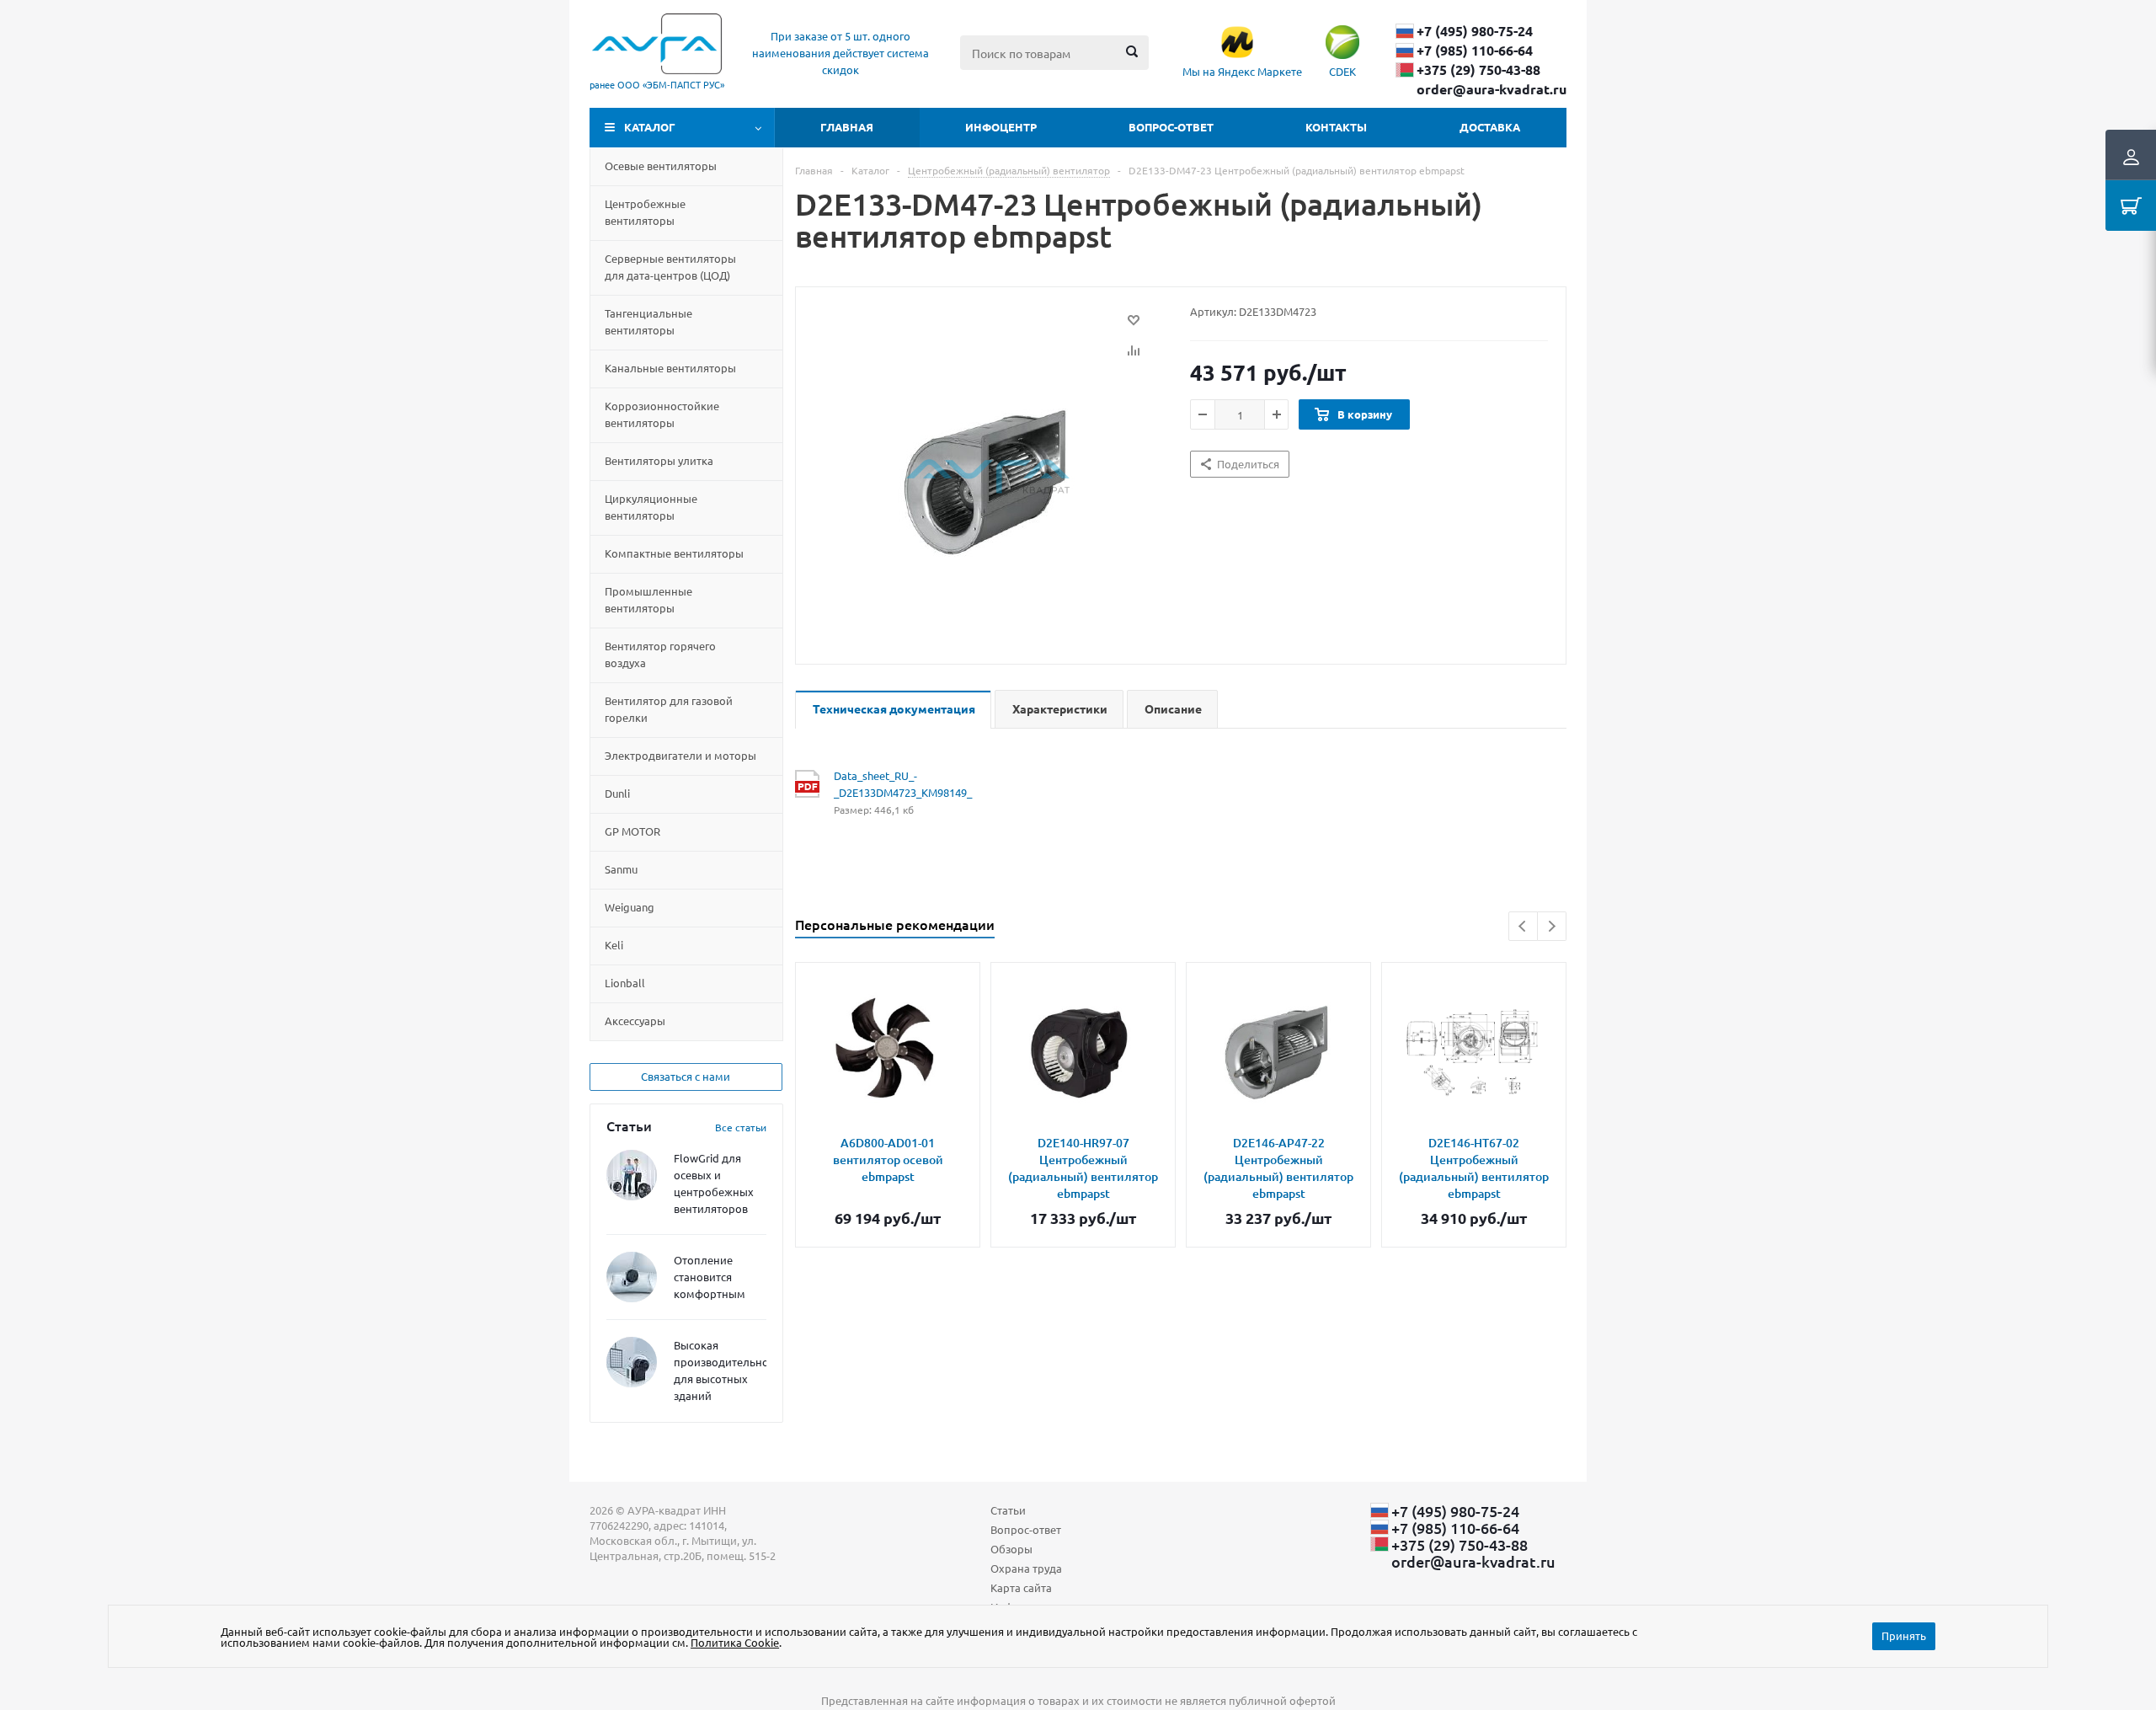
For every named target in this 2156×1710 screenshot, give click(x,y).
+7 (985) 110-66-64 (1475, 51)
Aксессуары (635, 1021)
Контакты (1336, 127)
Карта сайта (1021, 1587)
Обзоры (1011, 1549)
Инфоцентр (1001, 127)
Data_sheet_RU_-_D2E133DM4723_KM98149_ (902, 784)
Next (1552, 926)
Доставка (1490, 127)
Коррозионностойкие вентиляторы (662, 414)
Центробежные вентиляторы (645, 212)
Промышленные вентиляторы (648, 599)
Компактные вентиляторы (674, 553)
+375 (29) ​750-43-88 (1478, 70)
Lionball (625, 983)
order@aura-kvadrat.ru (1492, 89)
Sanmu (621, 869)
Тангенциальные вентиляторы (648, 321)
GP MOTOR (632, 831)
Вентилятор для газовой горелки (669, 709)
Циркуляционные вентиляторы (651, 507)
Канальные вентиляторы (670, 368)
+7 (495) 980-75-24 (1475, 31)
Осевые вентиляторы (661, 166)
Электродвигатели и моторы (680, 755)
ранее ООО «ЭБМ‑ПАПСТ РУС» (657, 84)
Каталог (650, 127)
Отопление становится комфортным (710, 1277)
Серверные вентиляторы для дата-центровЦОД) (670, 267)
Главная (847, 127)
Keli (614, 945)
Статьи (1008, 1510)
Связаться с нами (686, 1076)
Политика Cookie (735, 1642)
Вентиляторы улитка (659, 460)
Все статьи (741, 1127)
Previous (1523, 926)
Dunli (617, 793)
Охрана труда (1026, 1568)
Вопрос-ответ (1171, 127)
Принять (1904, 1635)
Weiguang (630, 907)
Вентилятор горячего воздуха (660, 654)
